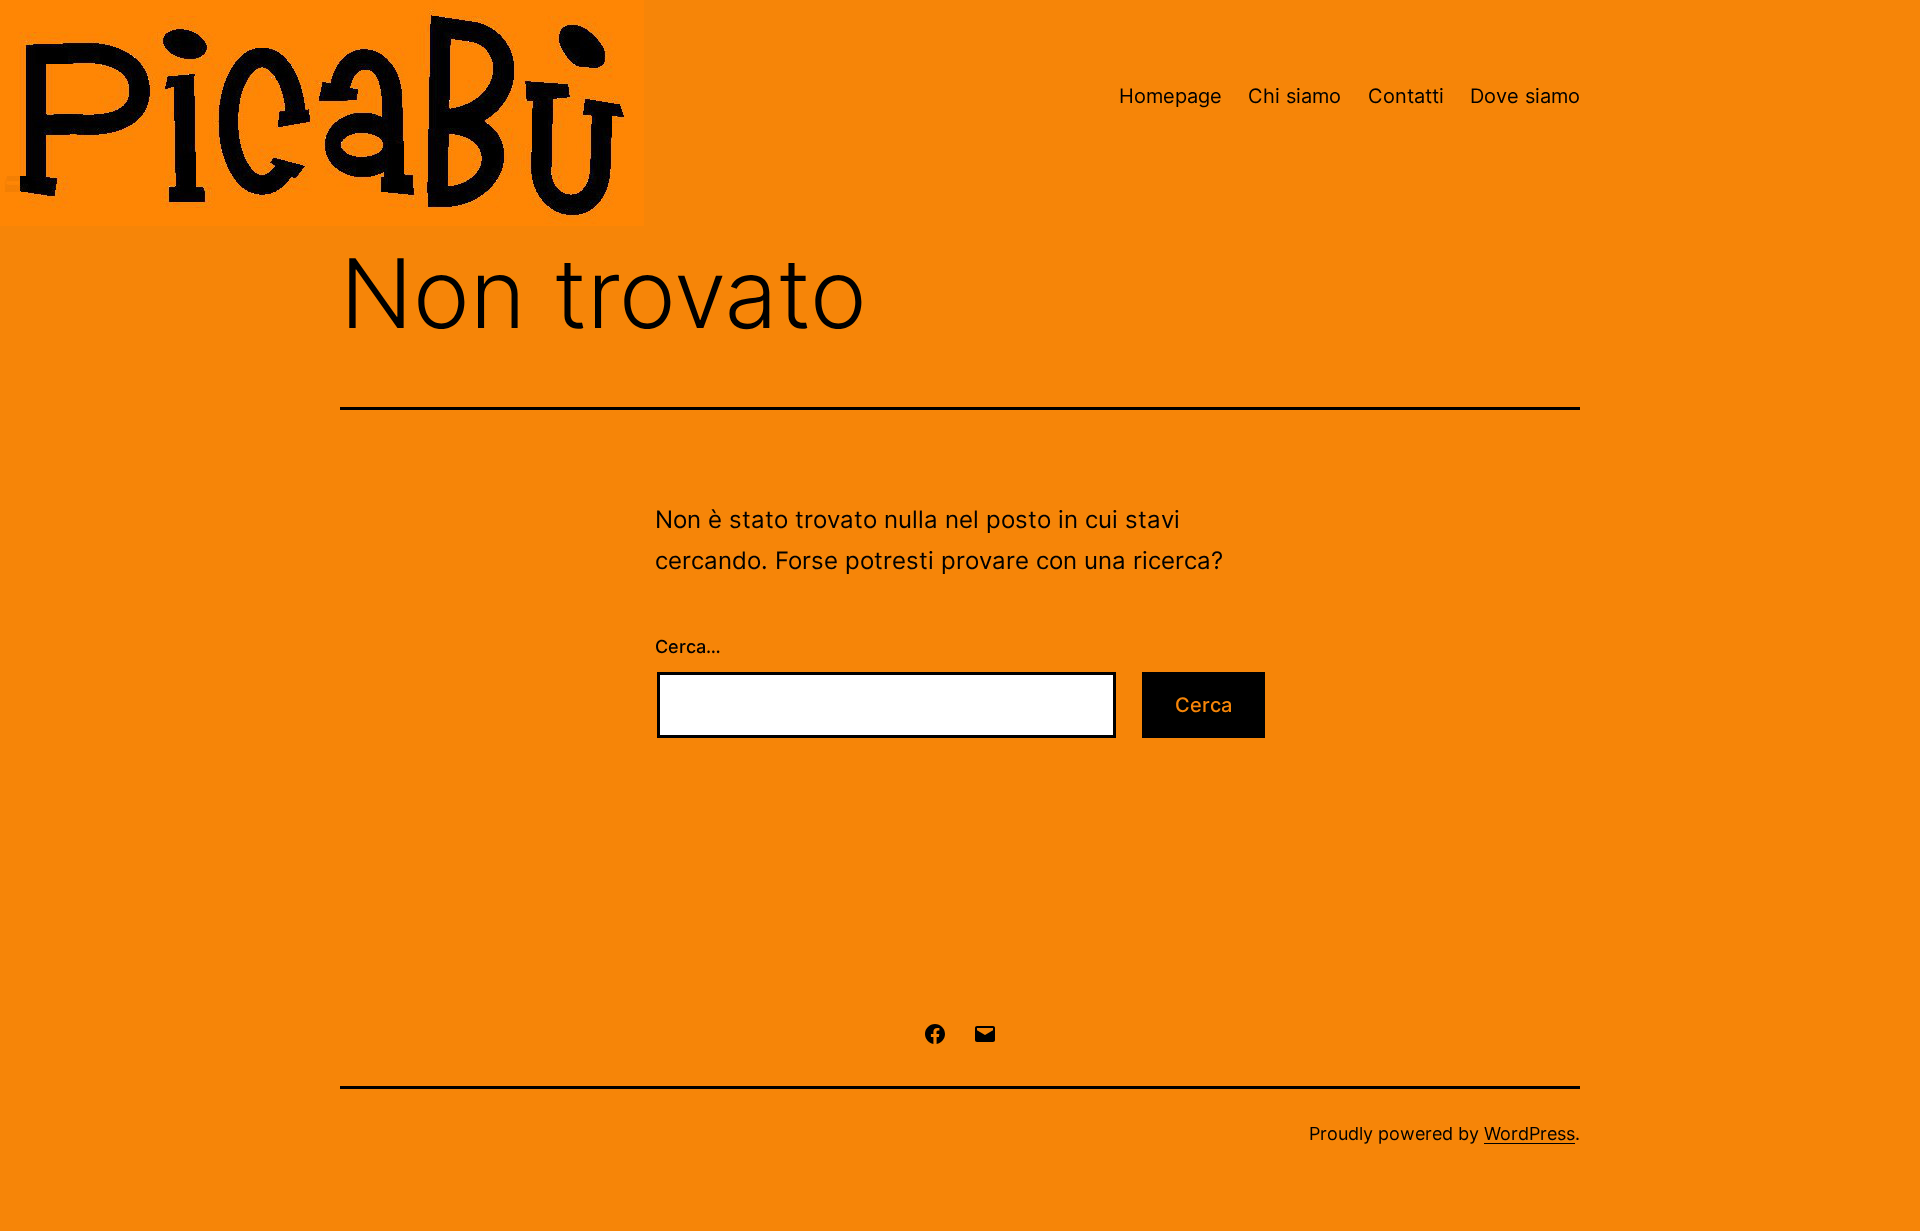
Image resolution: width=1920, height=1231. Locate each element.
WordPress (1529, 1133)
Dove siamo (1525, 96)
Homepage (1170, 96)
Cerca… (688, 646)
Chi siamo (1294, 96)
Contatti (1406, 96)
